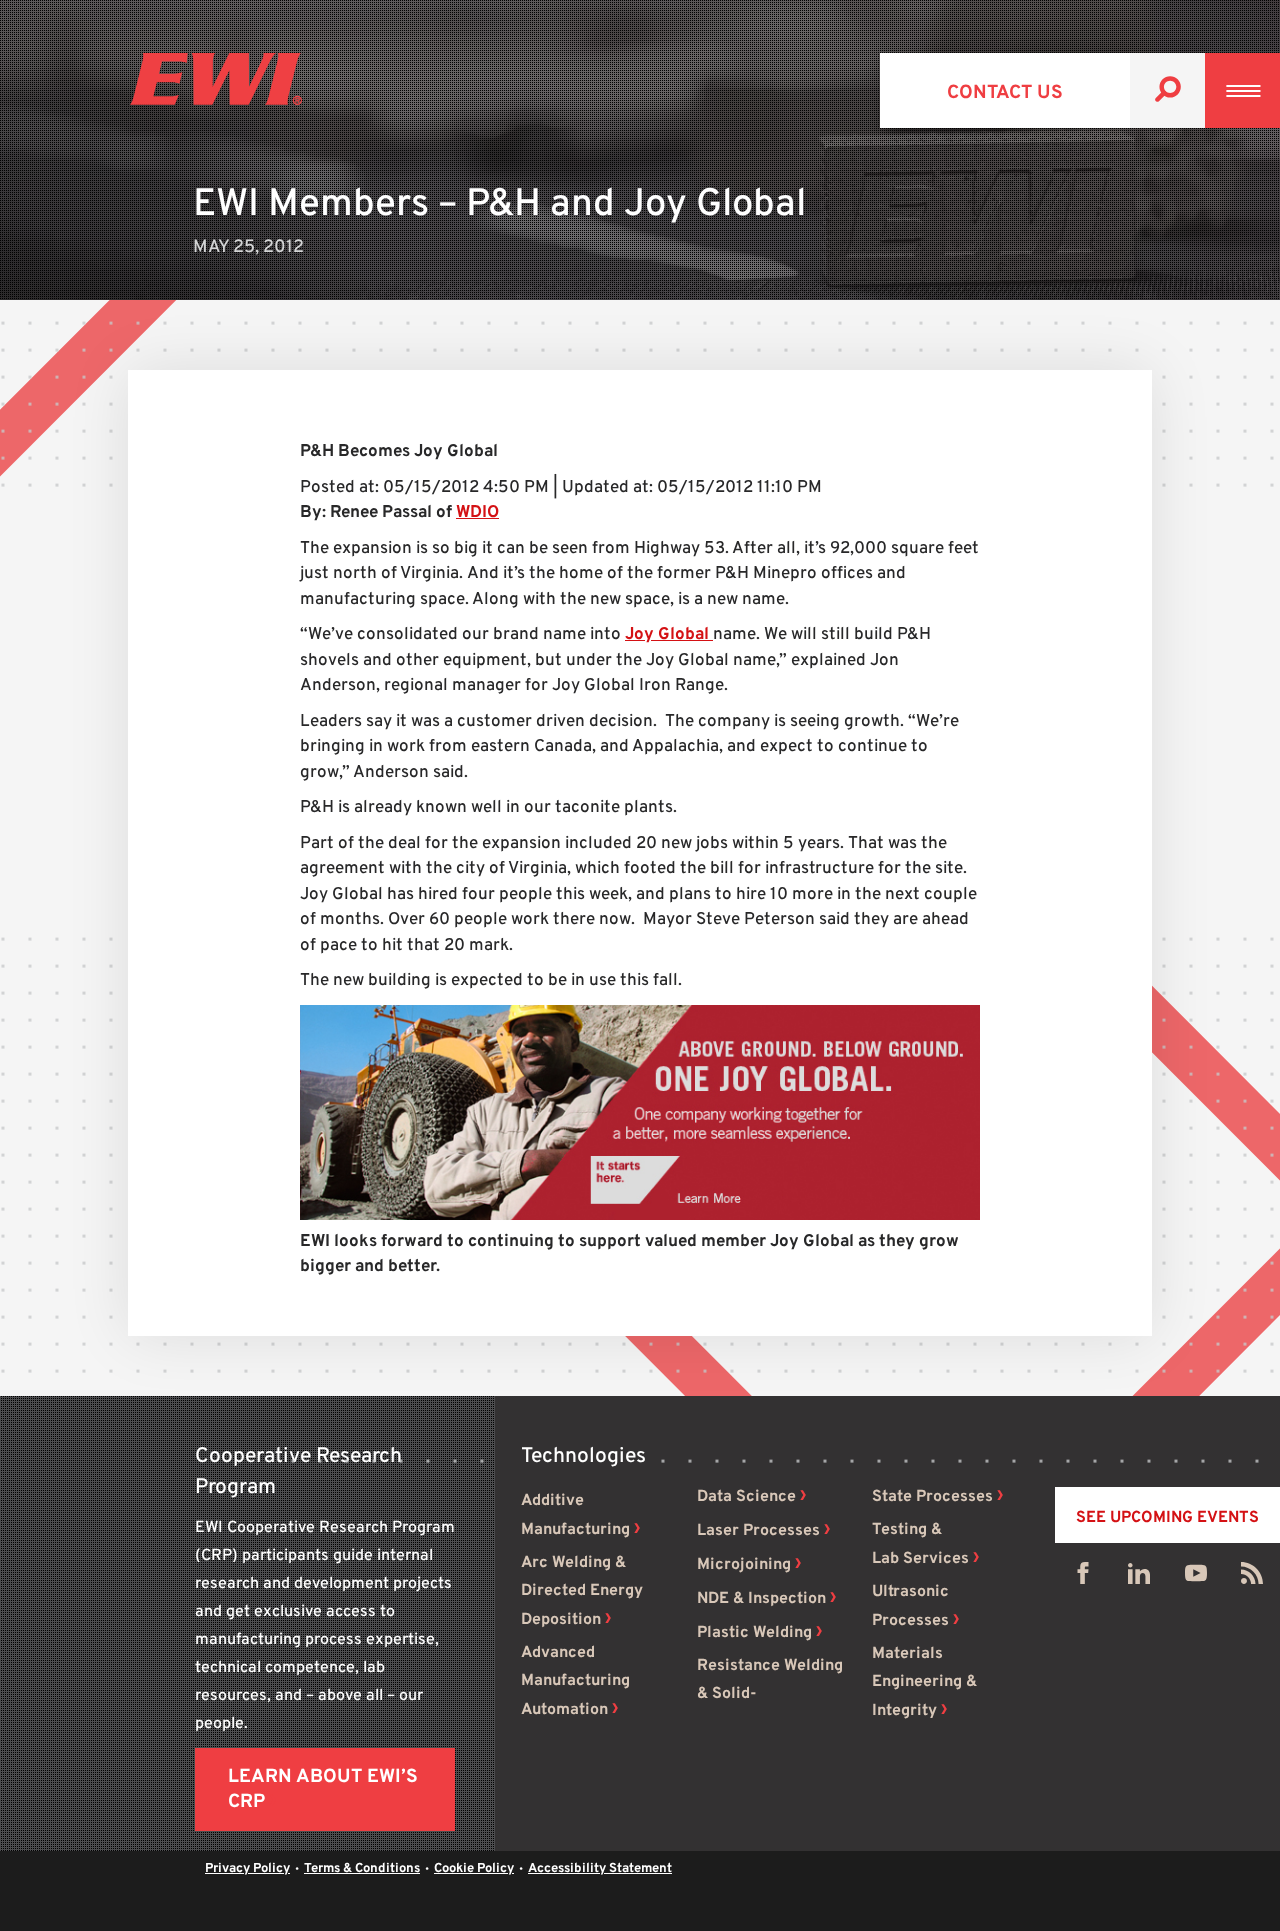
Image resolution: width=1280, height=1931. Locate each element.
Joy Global (669, 635)
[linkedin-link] (1139, 1578)
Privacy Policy (247, 1869)
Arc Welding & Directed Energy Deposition (582, 1591)
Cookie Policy (474, 1869)
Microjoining (744, 1565)
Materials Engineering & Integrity (924, 1682)
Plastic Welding (754, 1633)
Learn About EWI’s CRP (323, 1790)
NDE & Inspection (761, 1599)
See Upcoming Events (1167, 1518)
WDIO (477, 513)
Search (1167, 90)
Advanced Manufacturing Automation (575, 1681)
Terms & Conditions (362, 1869)
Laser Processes (758, 1531)
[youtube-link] (1196, 1578)
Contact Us (1005, 93)
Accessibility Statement (600, 1869)
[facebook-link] (1083, 1578)
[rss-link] (1252, 1578)
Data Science (746, 1497)
